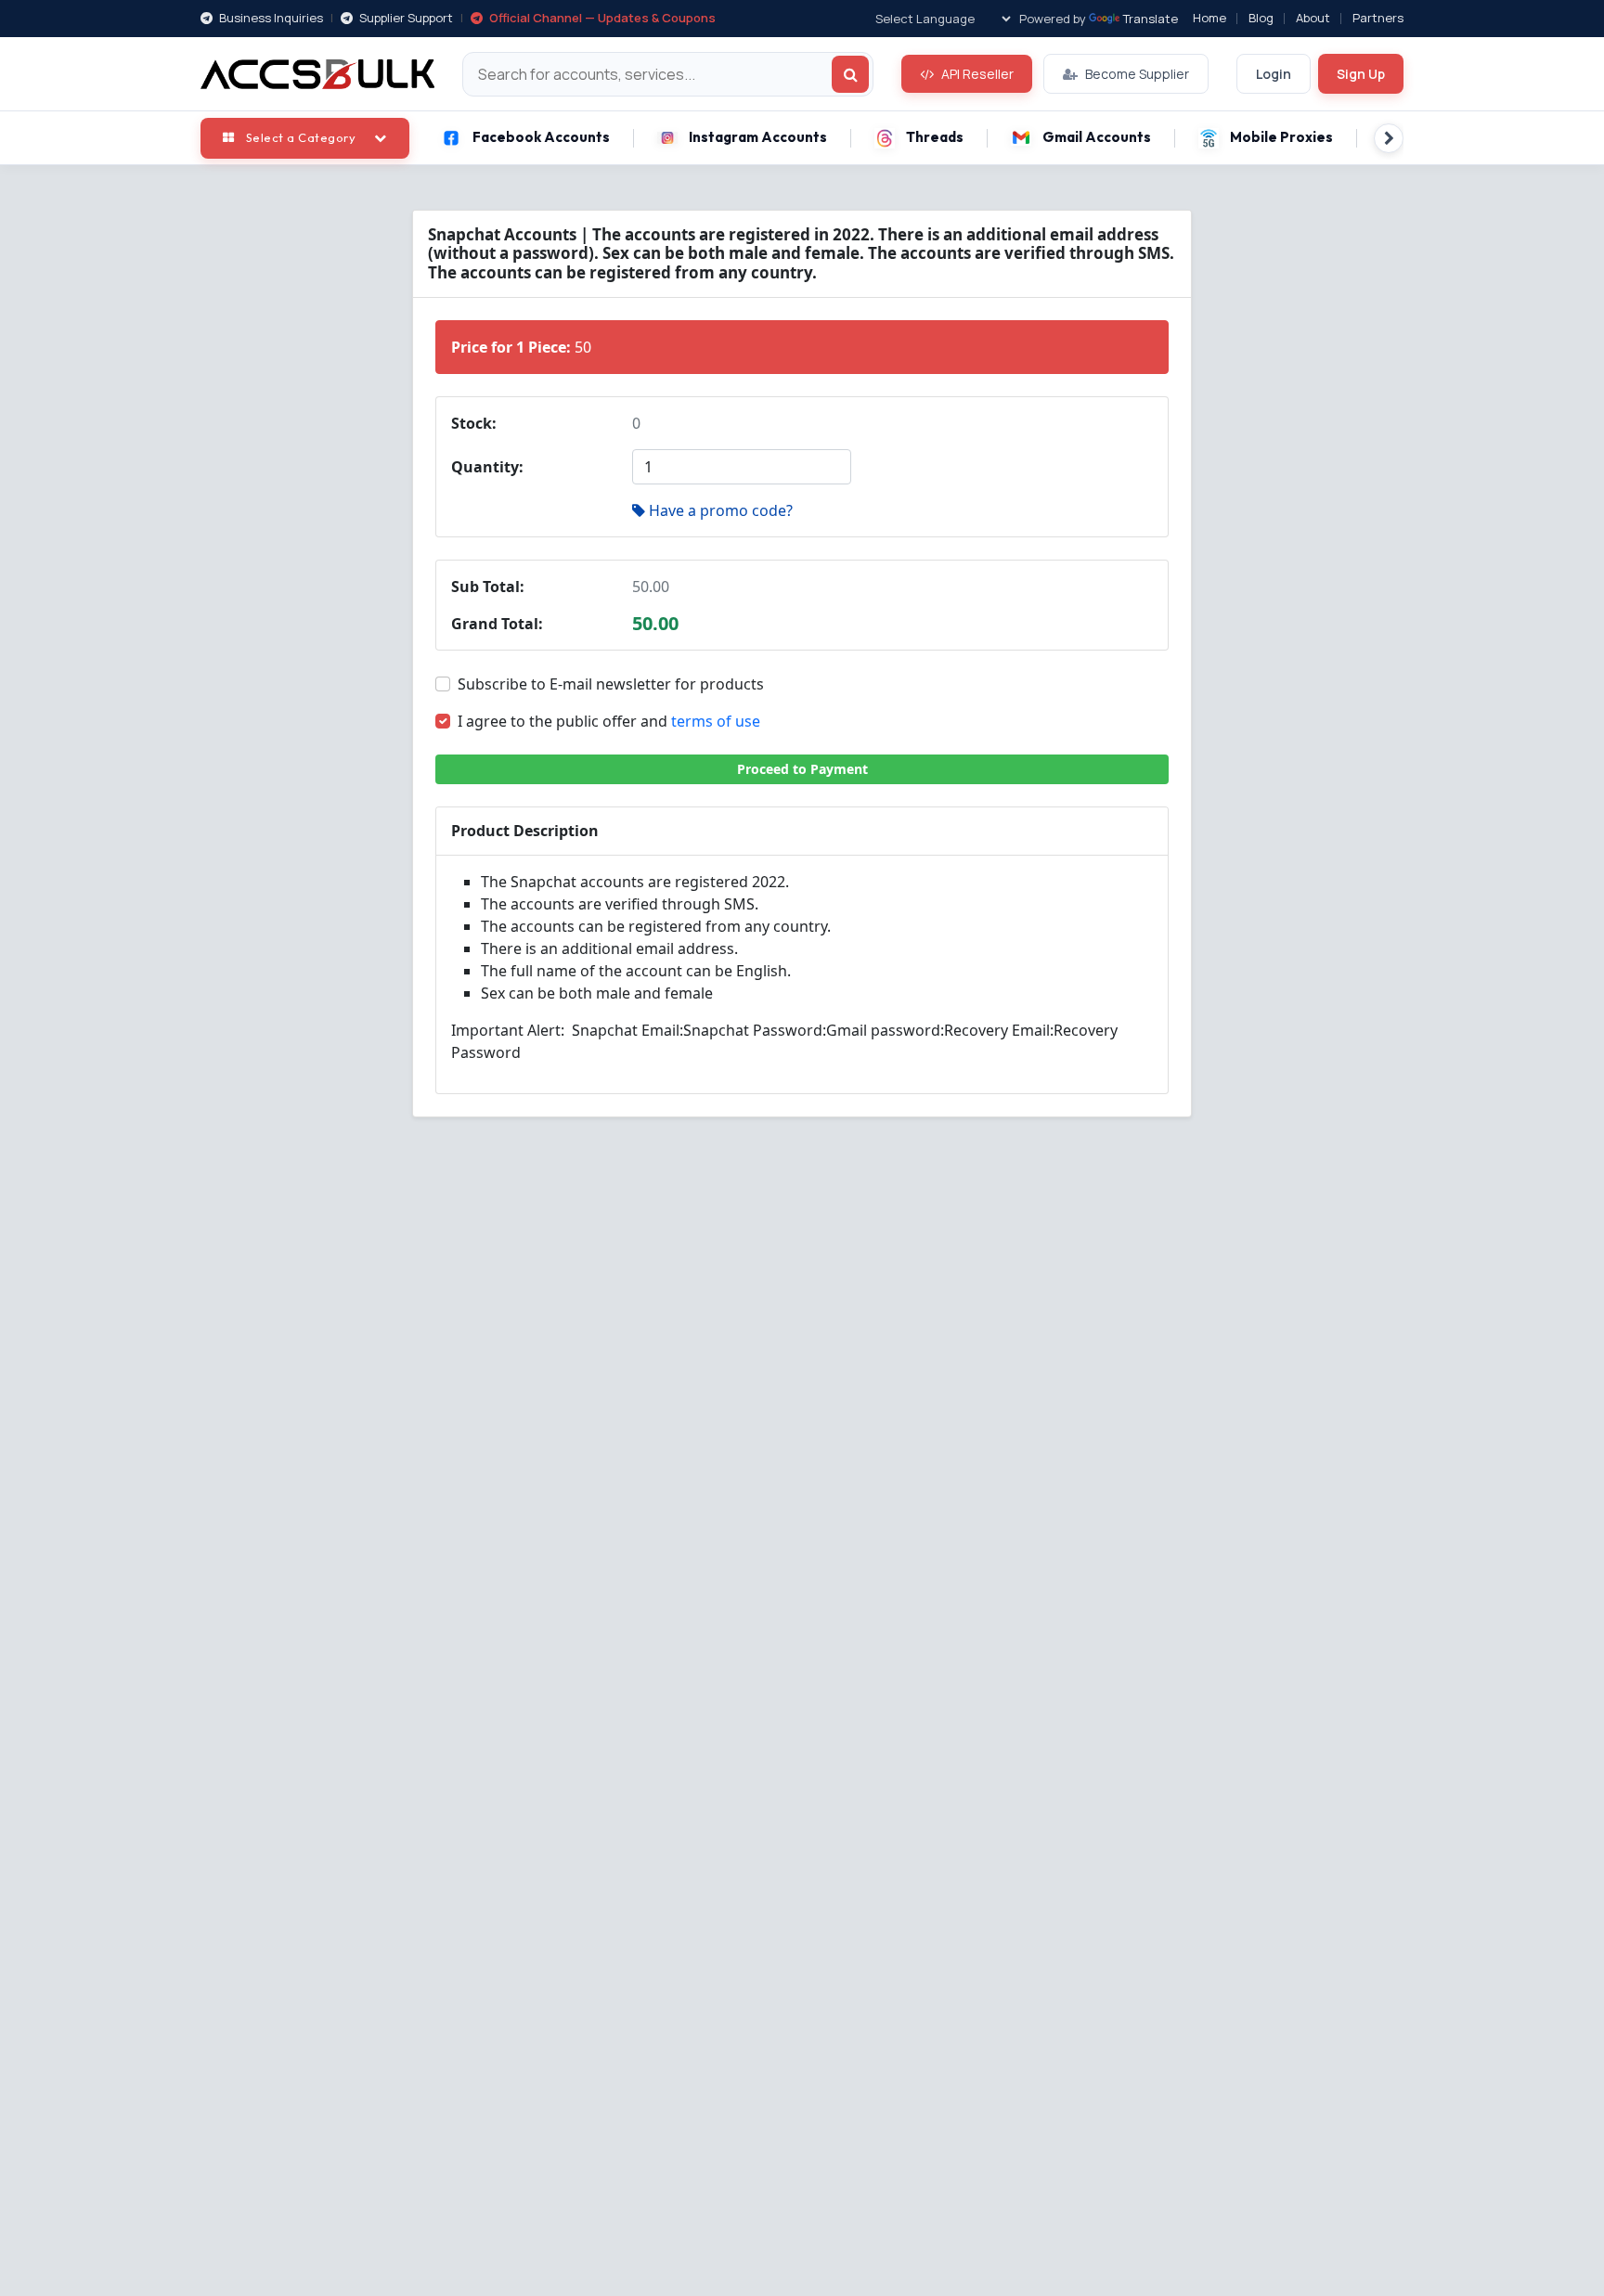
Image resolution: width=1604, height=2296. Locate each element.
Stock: (474, 423)
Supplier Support (405, 18)
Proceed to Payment (802, 769)
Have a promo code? (721, 510)
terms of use (716, 721)
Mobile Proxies (1281, 137)
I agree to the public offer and (609, 721)
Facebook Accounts (541, 137)
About (1313, 18)
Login (1274, 74)
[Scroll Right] (1389, 138)
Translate (1151, 19)
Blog (1261, 18)
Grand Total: (497, 624)
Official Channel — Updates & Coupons (601, 18)
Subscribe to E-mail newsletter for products (611, 684)
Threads (935, 137)
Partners (1378, 18)
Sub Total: (488, 587)
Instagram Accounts (758, 137)
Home (1209, 18)
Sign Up (1361, 74)
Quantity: (487, 467)
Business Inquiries (270, 18)
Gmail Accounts (1097, 137)
